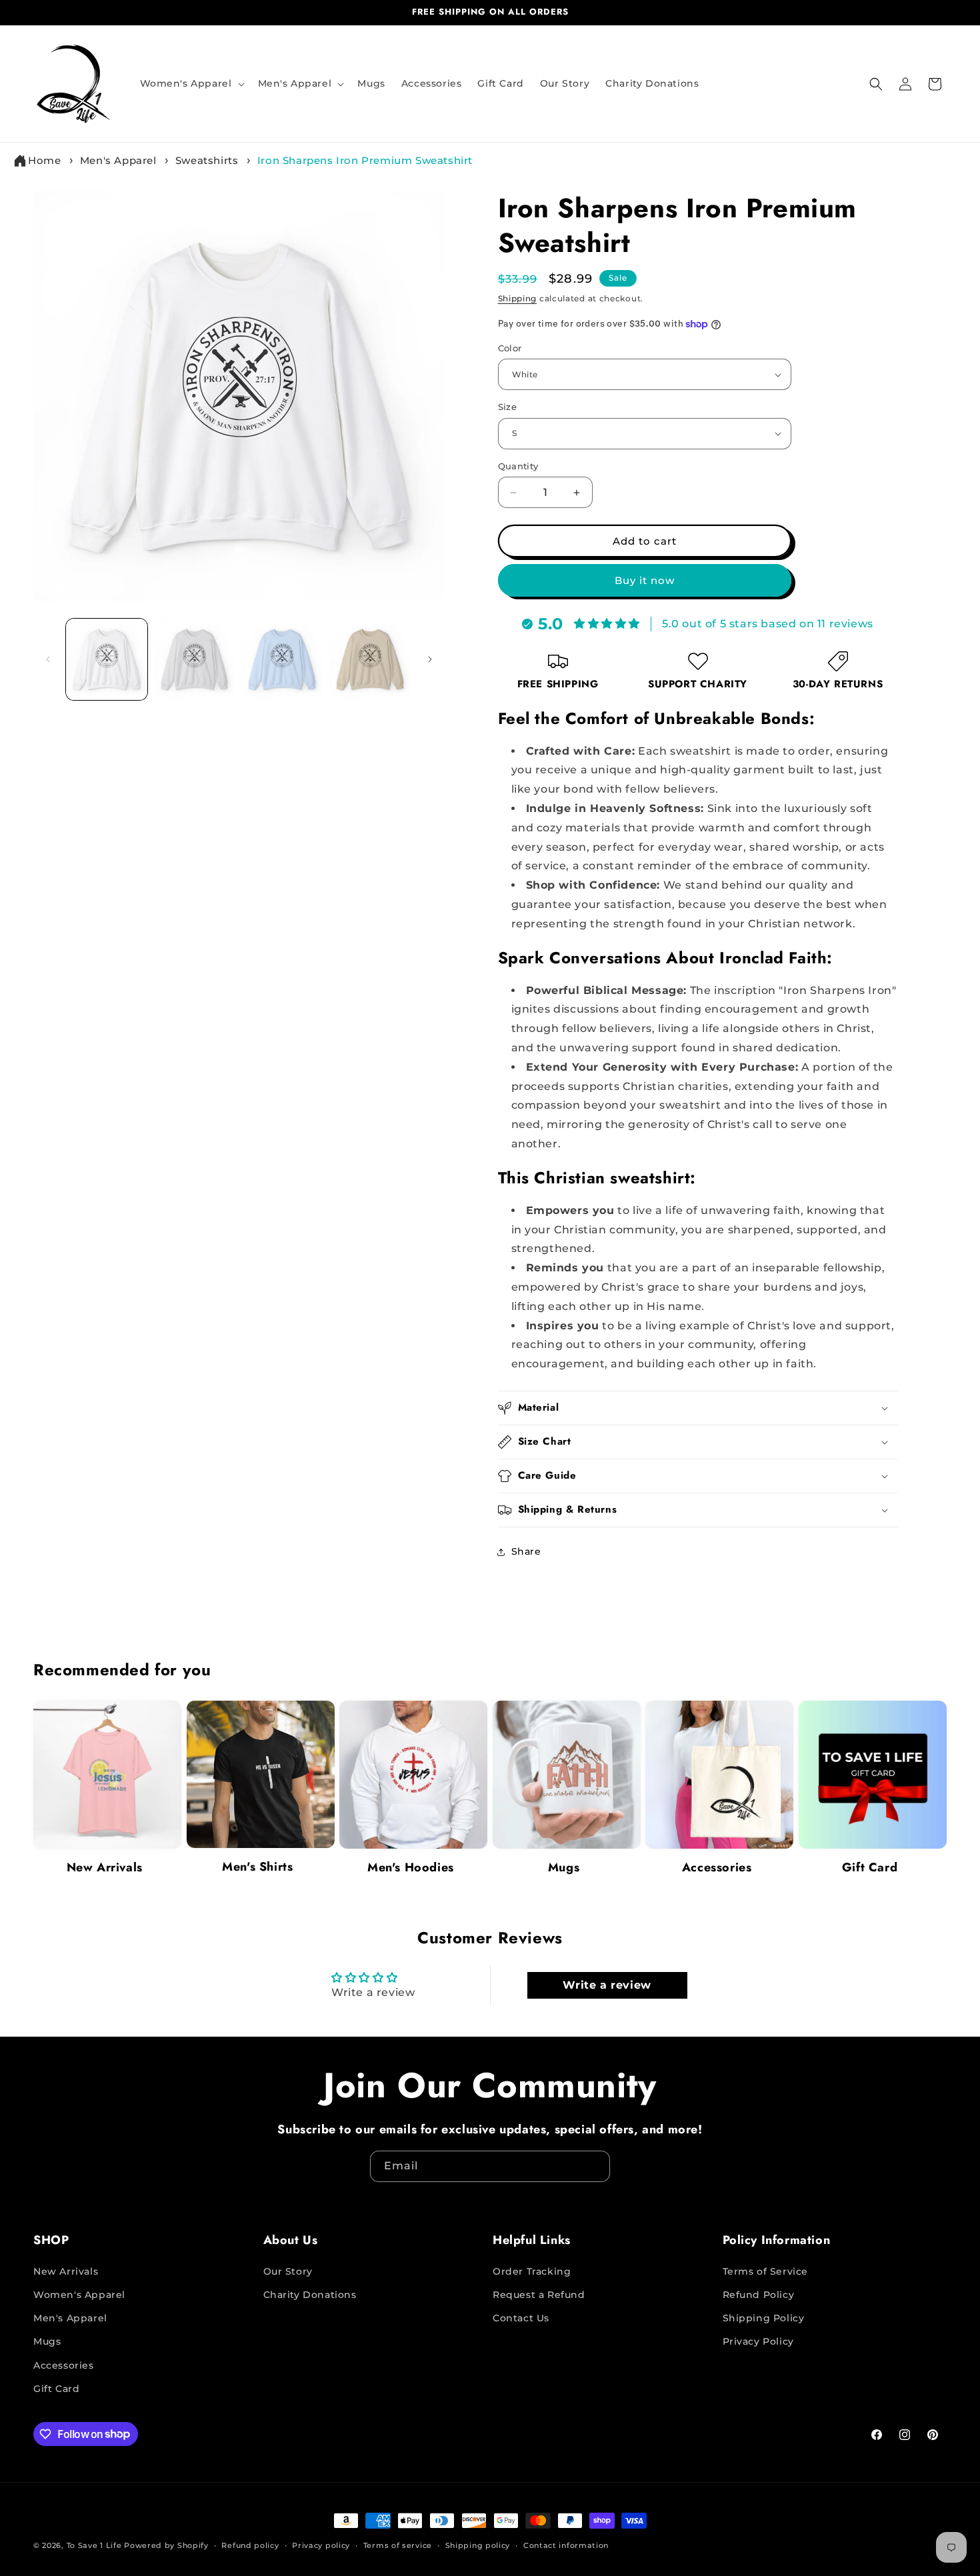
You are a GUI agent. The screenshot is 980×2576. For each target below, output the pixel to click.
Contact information (566, 2545)
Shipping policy (478, 2545)
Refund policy (250, 2545)
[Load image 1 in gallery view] (107, 659)
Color (510, 348)
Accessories (717, 1867)
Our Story (288, 2271)
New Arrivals (105, 1867)
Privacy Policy (758, 2341)
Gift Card (870, 1867)
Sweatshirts (207, 160)
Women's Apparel (79, 2295)
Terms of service (398, 2545)
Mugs (564, 1867)
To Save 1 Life (94, 2545)
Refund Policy (759, 2295)
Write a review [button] (607, 1984)
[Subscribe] (595, 2166)
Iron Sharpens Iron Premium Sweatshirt (365, 160)
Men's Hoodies (411, 1867)
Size (508, 407)
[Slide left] (48, 659)
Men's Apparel (118, 160)
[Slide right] (430, 659)
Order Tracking (532, 2271)
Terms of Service (766, 2271)
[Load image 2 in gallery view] (195, 659)
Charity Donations (310, 2295)
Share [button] (526, 1552)
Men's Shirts (257, 1867)
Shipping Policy (764, 2318)
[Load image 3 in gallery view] (282, 659)
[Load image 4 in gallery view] (370, 659)
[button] (191, 83)
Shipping (518, 298)
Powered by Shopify (166, 2545)
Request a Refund (539, 2295)
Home (44, 160)
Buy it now (645, 580)
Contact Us (521, 2318)
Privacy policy (321, 2545)
